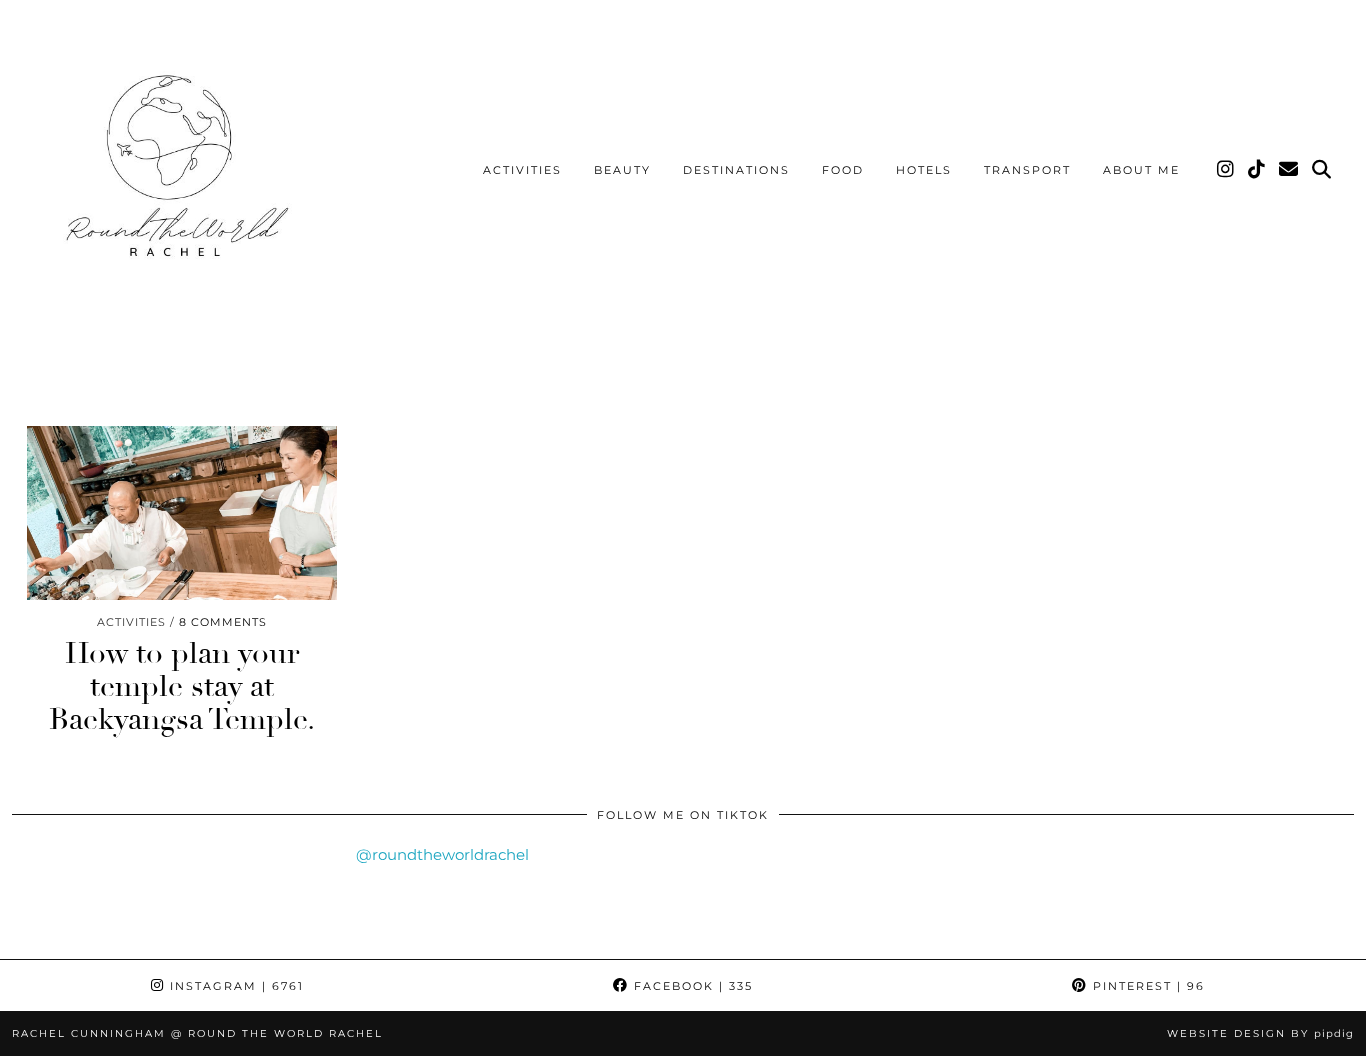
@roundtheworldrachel (442, 854)
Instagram (234, 986)
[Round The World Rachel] (171, 174)
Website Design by (1260, 1033)
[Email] (1289, 170)
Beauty (622, 170)
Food (843, 170)
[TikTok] (1257, 170)
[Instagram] (1226, 170)
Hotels (924, 170)
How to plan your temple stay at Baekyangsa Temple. (182, 686)
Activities (522, 170)
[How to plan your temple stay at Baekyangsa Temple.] (182, 513)
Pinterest (1146, 986)
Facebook (691, 986)
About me (1141, 170)
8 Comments (223, 622)
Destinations (736, 170)
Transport (1027, 170)
